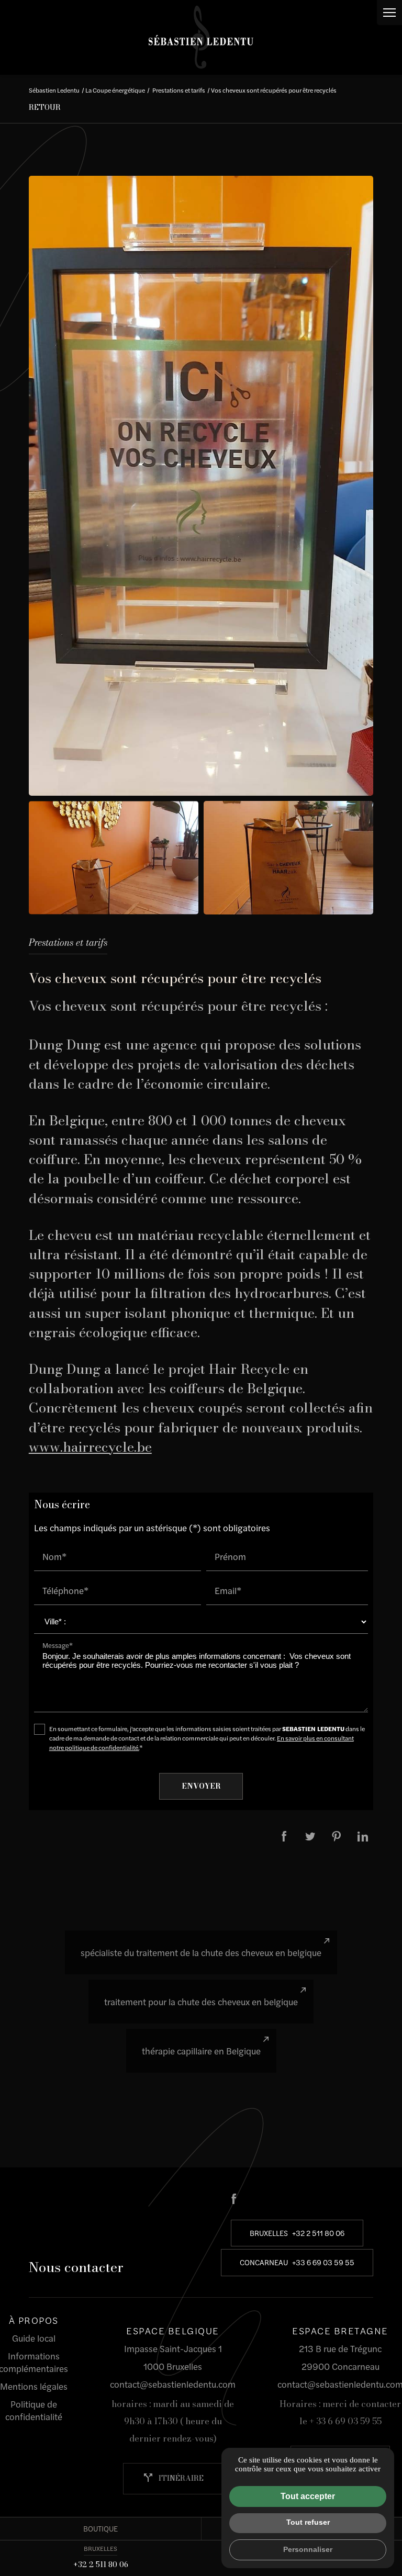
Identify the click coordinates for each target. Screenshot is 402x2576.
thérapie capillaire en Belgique (201, 2051)
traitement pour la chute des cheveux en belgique (201, 2002)
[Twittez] (310, 1836)
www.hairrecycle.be (90, 1447)
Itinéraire (173, 2478)
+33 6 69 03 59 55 (323, 2262)
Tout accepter (308, 2496)
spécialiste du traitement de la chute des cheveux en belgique (201, 1952)
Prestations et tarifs (179, 90)
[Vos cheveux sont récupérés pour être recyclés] (201, 486)
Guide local (34, 2338)
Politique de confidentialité (34, 2410)
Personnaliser (308, 2549)
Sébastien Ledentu (54, 90)
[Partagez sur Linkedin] (363, 1836)
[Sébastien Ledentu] (201, 37)
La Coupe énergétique (115, 90)
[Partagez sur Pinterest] (337, 1836)
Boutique (100, 2528)
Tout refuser (308, 2522)
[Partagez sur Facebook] (284, 1836)
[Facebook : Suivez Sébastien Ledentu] (234, 2199)
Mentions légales (34, 2386)
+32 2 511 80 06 (101, 2564)
